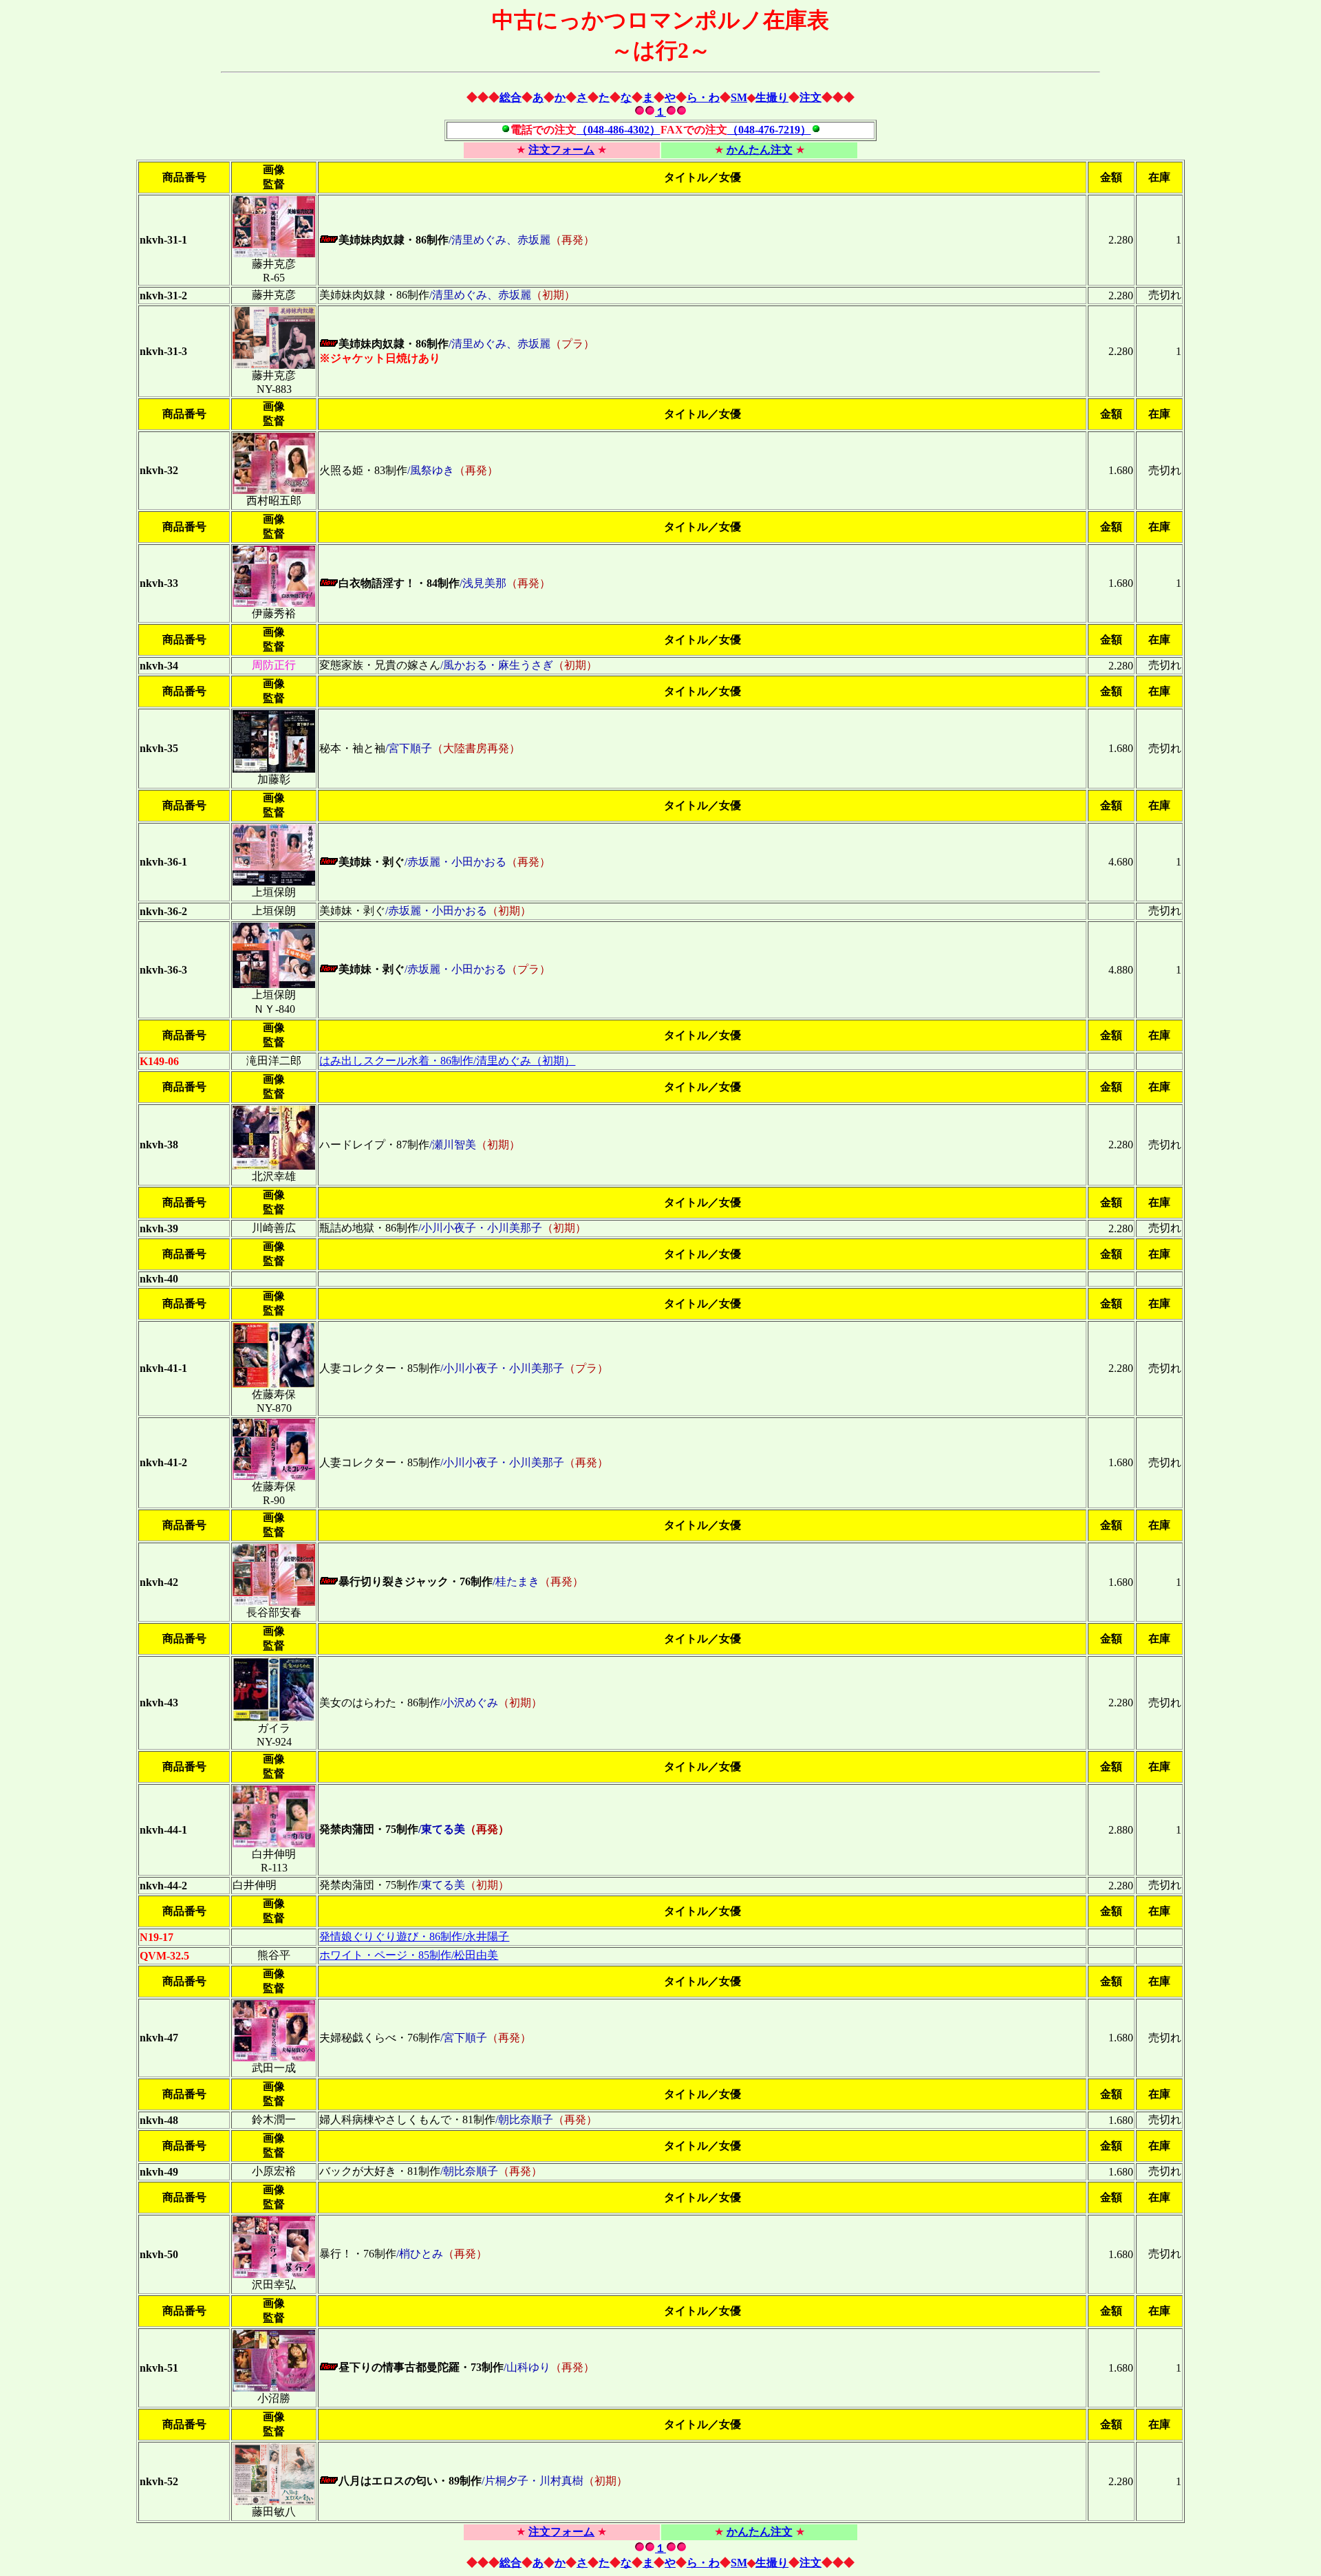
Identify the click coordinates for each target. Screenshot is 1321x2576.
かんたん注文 (760, 150)
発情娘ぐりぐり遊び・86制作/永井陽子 (414, 1936)
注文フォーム (561, 150)
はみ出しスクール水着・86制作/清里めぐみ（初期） (447, 1061)
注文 (810, 97)
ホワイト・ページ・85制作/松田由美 (409, 1955)
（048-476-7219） (769, 130)
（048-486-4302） (619, 130)
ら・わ (703, 97)
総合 (511, 97)
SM (739, 97)
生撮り (772, 97)
